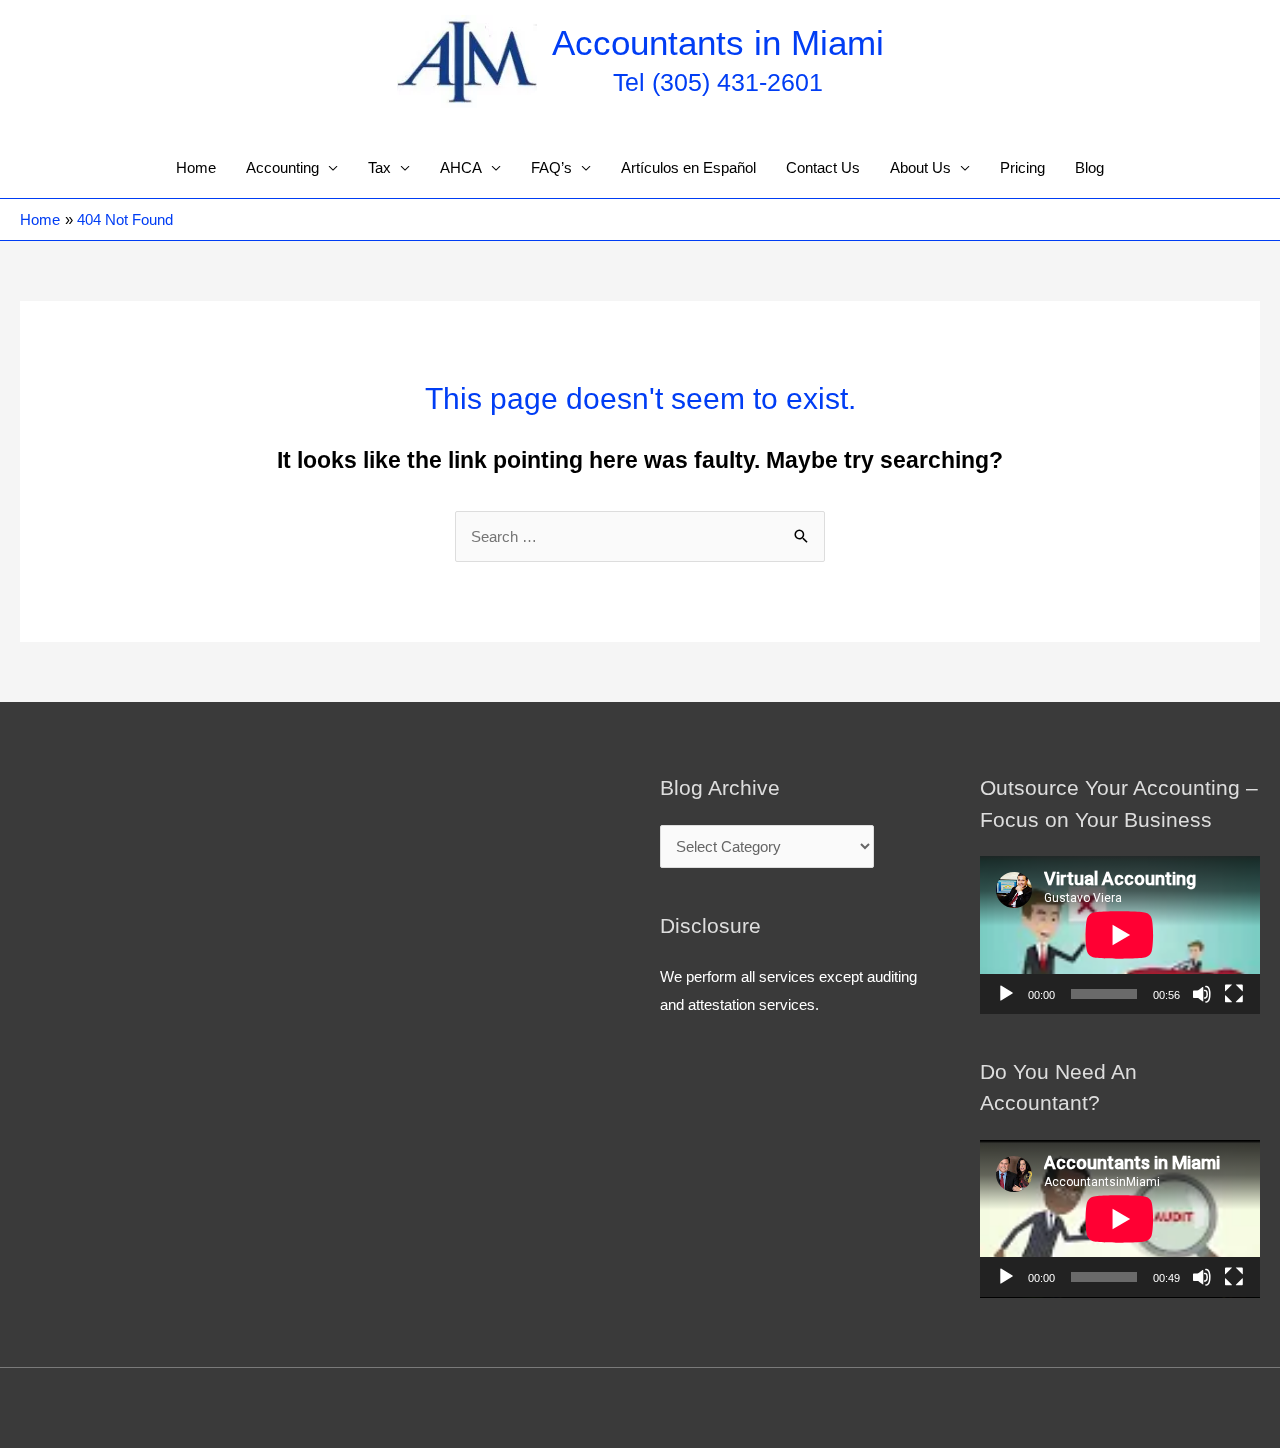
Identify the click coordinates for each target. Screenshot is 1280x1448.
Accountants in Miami (718, 42)
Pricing (1022, 167)
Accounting (282, 167)
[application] (1120, 935)
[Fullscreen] (1234, 994)
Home (196, 167)
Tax (379, 167)
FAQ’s (551, 167)
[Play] (1006, 994)
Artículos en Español (688, 167)
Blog (1089, 167)
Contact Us (823, 167)
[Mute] (1202, 994)
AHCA (461, 167)
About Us (920, 167)
